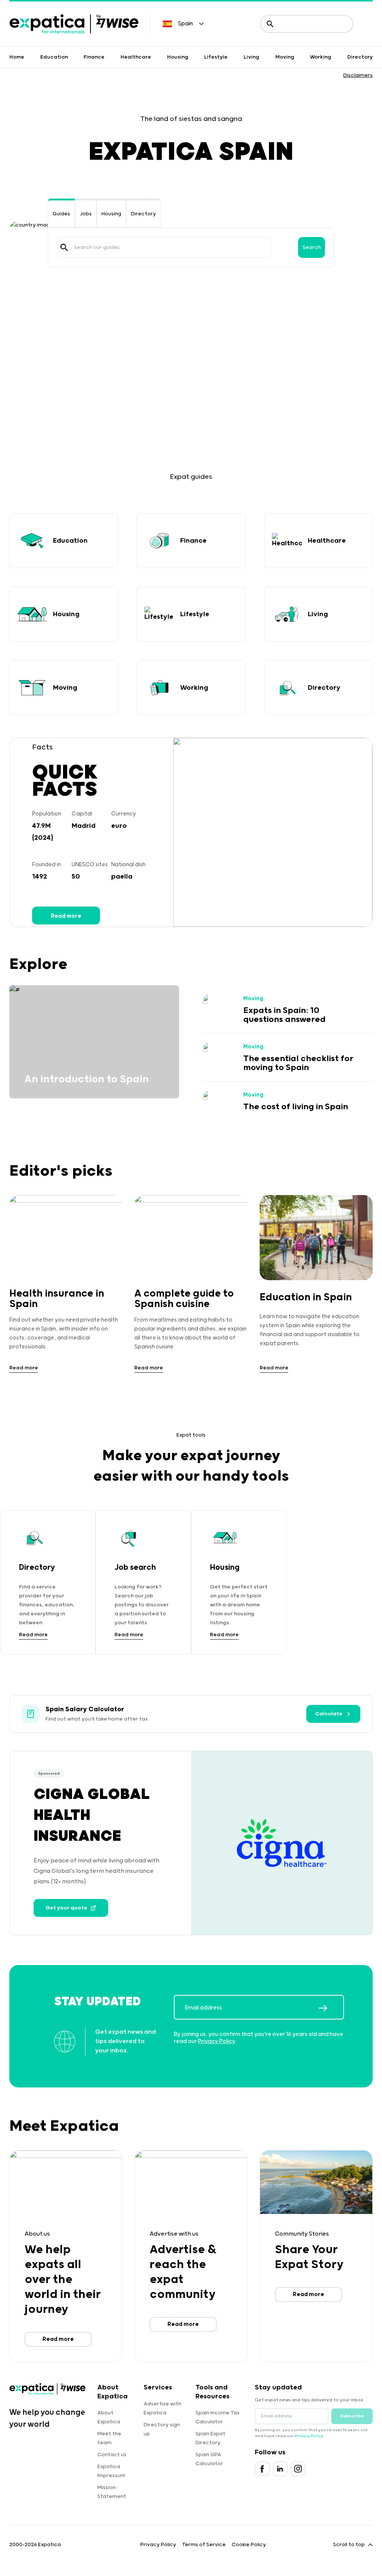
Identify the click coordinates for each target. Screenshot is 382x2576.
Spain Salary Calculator (85, 1709)
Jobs (86, 214)
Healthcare (136, 57)
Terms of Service (204, 2545)
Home (17, 57)
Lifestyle (216, 57)
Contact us (112, 2455)
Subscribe (352, 2416)
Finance (94, 57)
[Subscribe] (331, 2008)
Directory (360, 57)
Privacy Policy (217, 2041)
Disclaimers (358, 75)
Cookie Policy (249, 2545)
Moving (285, 57)
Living (251, 57)
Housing (178, 57)
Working (321, 57)
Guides (61, 214)
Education (54, 57)
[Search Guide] (64, 247)
